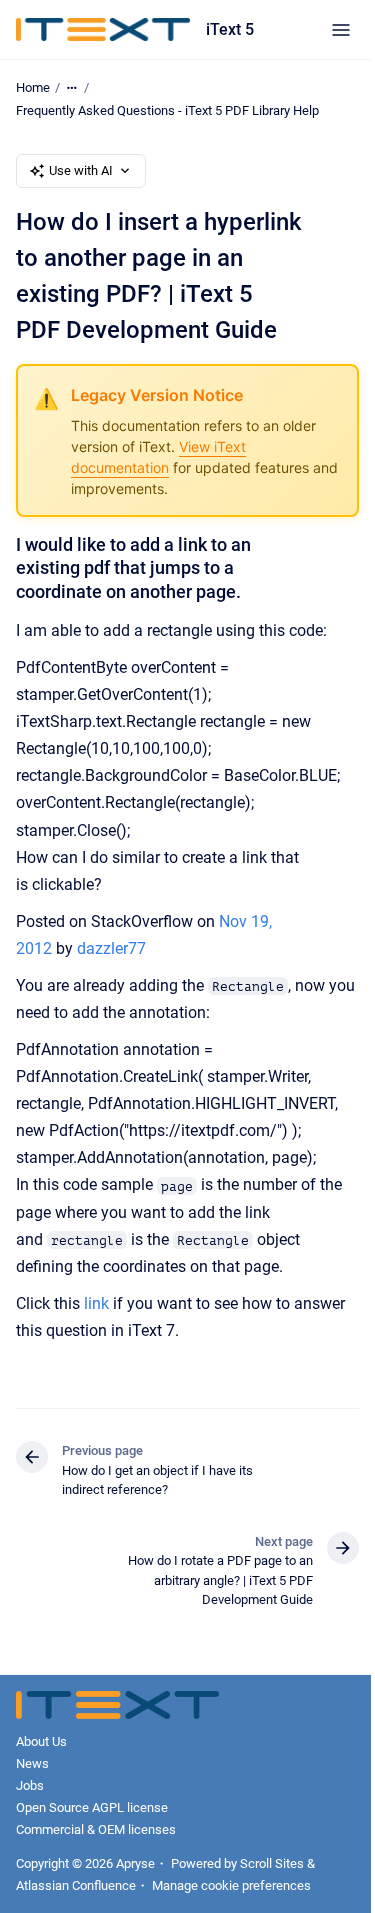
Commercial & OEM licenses (96, 1829)
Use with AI (81, 170)
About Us (41, 1741)
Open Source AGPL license (92, 1807)
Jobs (30, 1785)
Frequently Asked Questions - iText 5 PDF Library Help (167, 110)
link (96, 1303)
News (32, 1763)
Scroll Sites (272, 1863)
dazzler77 (111, 948)
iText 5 (230, 29)
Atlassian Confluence (76, 1885)
